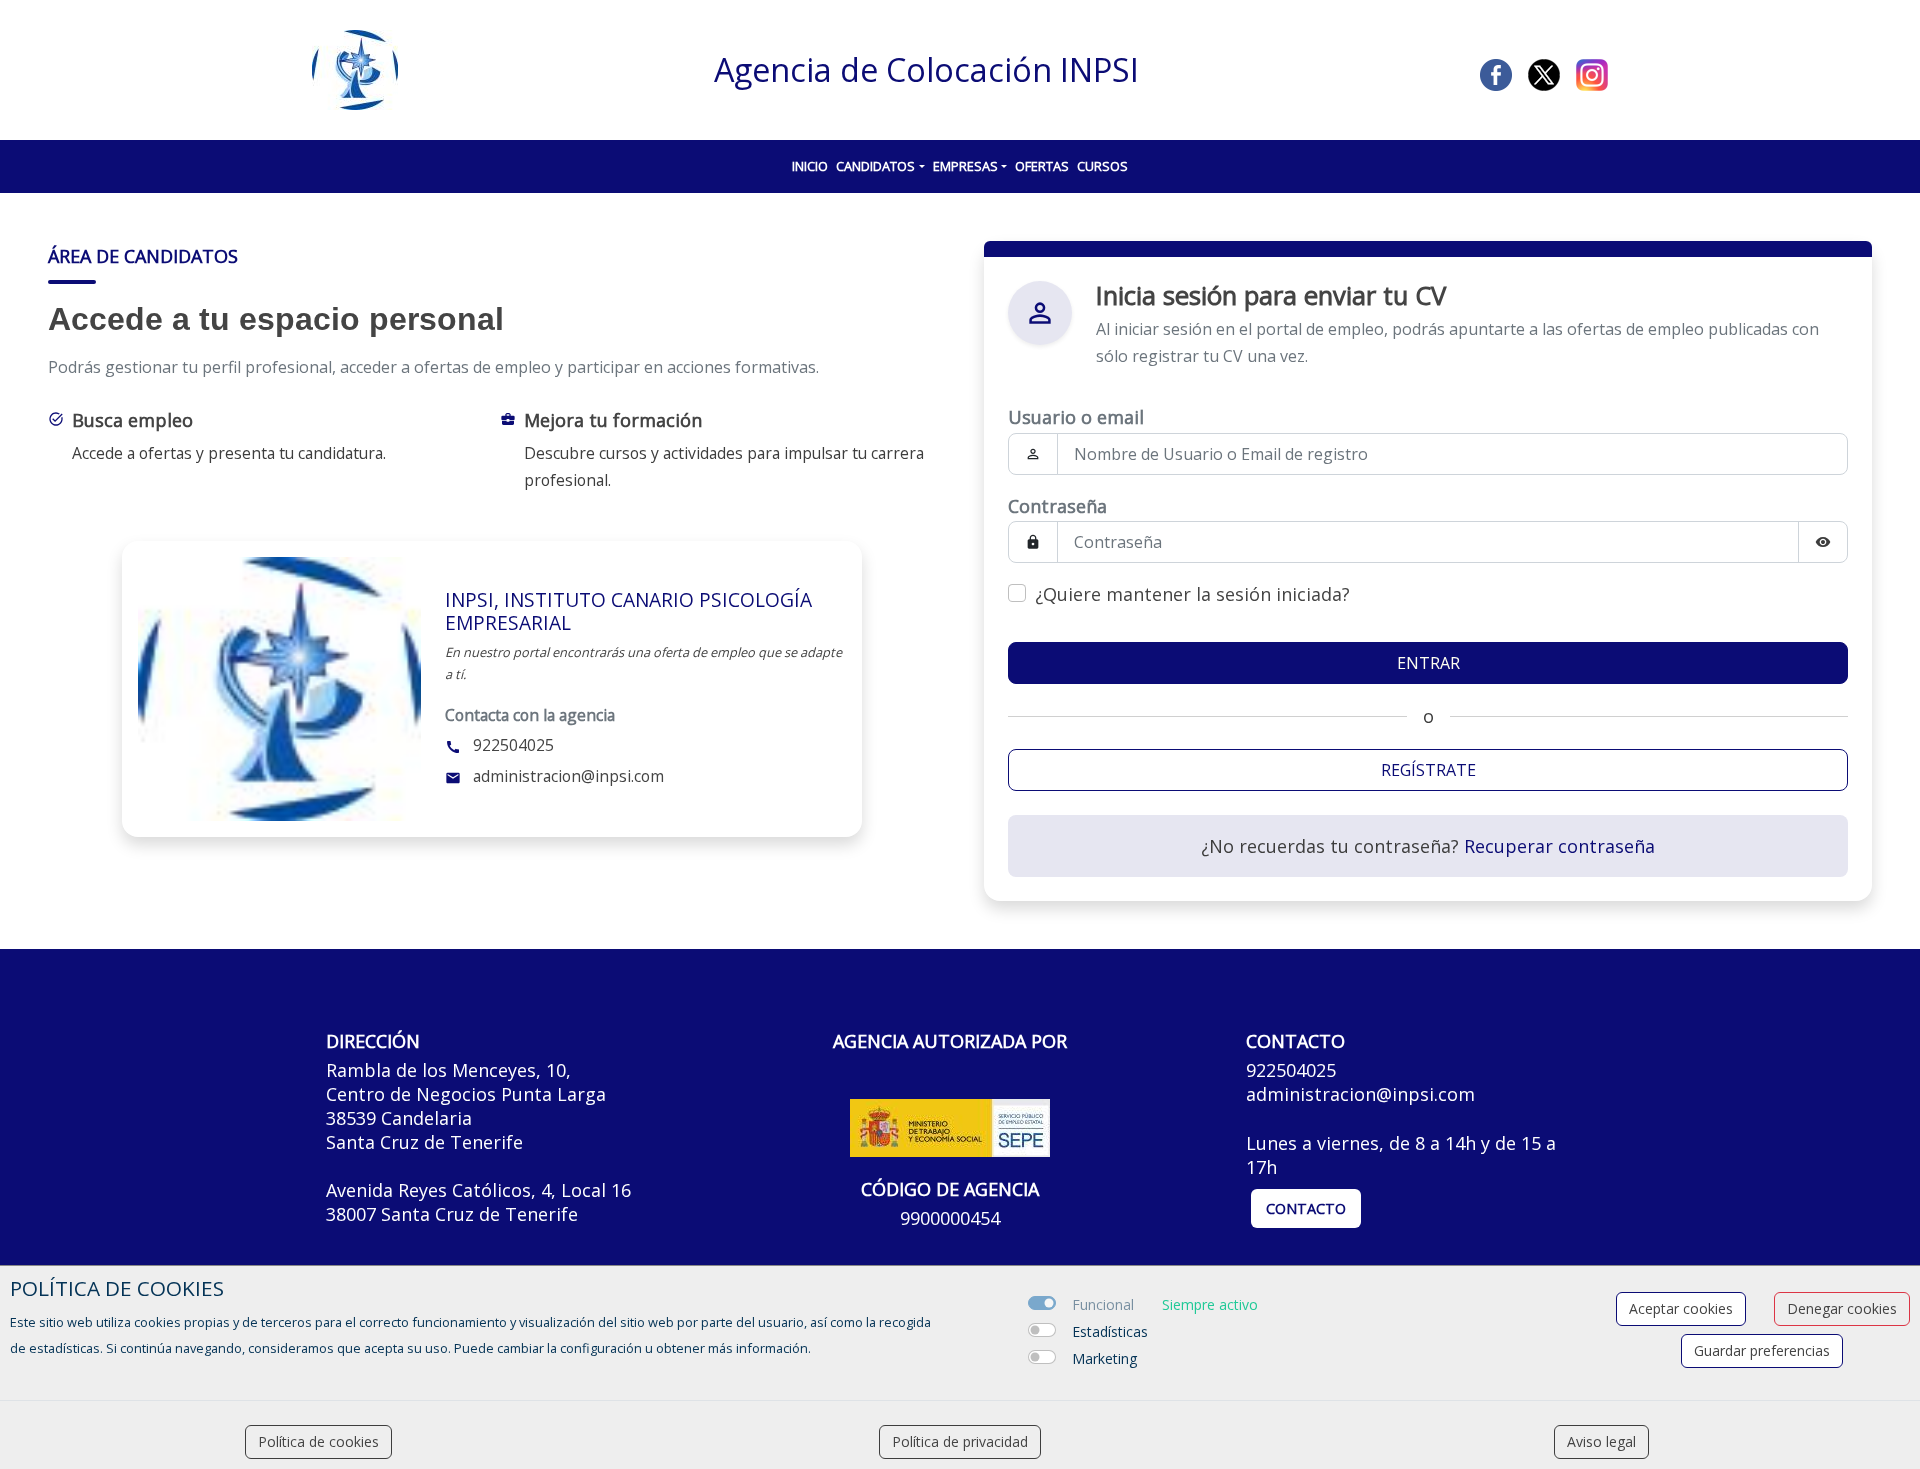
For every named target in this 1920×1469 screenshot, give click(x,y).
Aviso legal (1601, 1441)
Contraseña (1057, 506)
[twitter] (1544, 73)
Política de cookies (318, 1441)
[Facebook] (1496, 73)
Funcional (1103, 1304)
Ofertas (1042, 166)
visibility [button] (1823, 542)
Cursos (1102, 166)
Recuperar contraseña (1559, 846)
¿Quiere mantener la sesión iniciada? (1192, 594)
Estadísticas (1110, 1331)
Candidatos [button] (875, 166)
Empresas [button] (965, 166)
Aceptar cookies (1681, 1308)
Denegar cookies (1842, 1308)
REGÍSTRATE (1428, 770)
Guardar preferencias (1762, 1350)
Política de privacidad (960, 1441)
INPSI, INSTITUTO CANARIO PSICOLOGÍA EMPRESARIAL (628, 611)
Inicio (810, 166)
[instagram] (1592, 73)
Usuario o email (1076, 417)
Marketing (1104, 1358)
